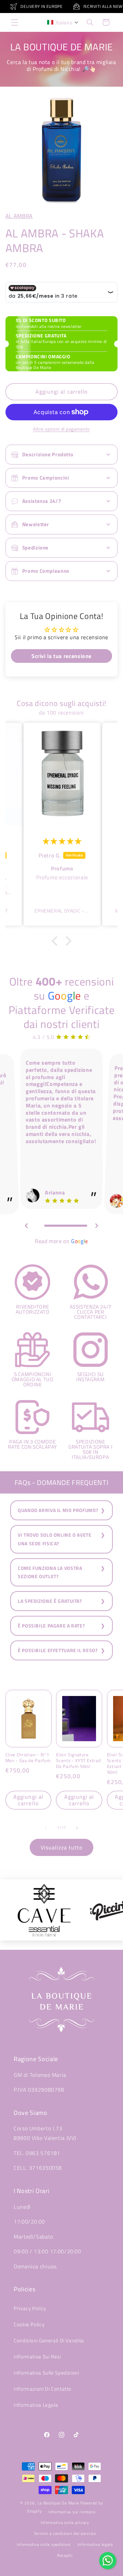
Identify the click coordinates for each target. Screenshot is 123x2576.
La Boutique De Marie (59, 2503)
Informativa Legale (36, 2405)
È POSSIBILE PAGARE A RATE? (51, 1626)
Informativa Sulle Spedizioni (46, 2373)
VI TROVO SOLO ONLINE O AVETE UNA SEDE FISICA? (55, 1539)
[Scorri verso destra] (77, 1828)
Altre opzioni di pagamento (61, 429)
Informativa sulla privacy (65, 2522)
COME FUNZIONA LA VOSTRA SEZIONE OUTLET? (50, 1572)
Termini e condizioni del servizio (65, 2533)
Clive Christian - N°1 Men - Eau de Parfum (28, 1758)
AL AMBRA (19, 216)
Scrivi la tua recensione (61, 656)
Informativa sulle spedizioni (44, 2544)
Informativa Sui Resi (37, 2357)
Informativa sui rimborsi (72, 2512)
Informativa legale (95, 2544)
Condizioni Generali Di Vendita (49, 2340)
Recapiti (65, 2555)
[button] (14, 22)
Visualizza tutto (62, 1847)
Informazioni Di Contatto (43, 2389)
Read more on (61, 1241)
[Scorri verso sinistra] (46, 1828)
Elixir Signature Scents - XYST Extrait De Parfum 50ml (79, 1761)
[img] (62, 841)
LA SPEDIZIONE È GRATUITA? (50, 1601)
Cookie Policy (29, 2324)
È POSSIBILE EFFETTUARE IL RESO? (58, 1650)
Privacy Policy (30, 2308)
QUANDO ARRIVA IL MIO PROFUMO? (58, 1510)
